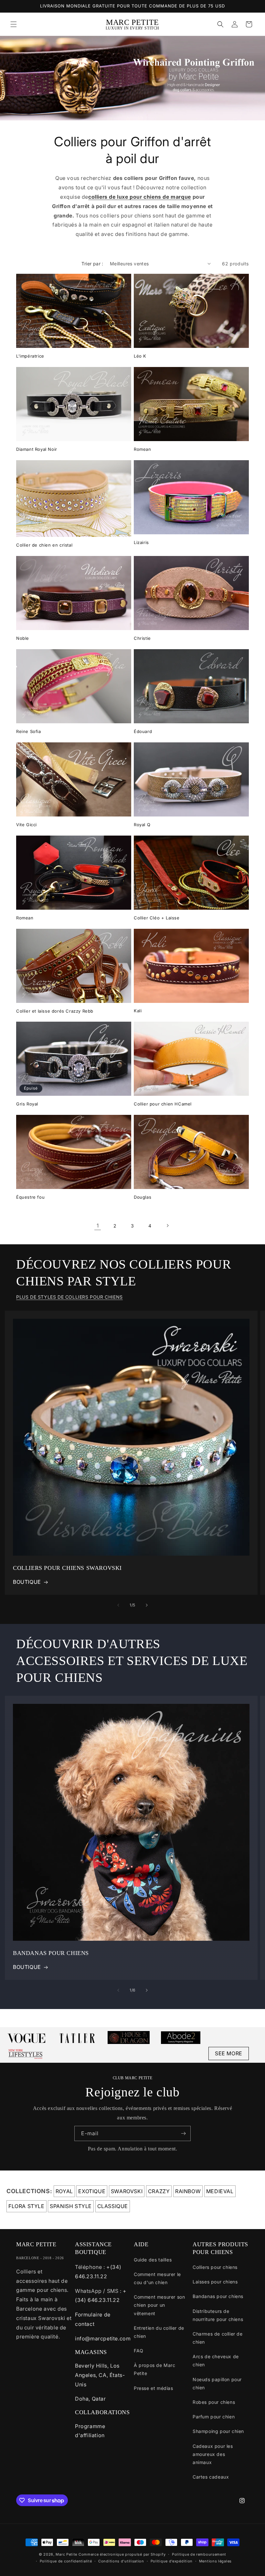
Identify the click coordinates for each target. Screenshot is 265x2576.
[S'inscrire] (183, 2133)
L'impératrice (30, 356)
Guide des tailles (153, 2260)
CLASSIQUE (113, 2206)
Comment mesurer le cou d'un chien (157, 2278)
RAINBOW (188, 2191)
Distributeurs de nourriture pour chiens (218, 2315)
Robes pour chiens (214, 2402)
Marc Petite (66, 2554)
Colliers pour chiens (215, 2267)
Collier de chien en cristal (44, 545)
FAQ (139, 2351)
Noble (23, 638)
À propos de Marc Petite (155, 2369)
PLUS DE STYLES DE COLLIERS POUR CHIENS (69, 1297)
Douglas (143, 1197)
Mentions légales (215, 2561)
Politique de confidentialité (66, 2561)
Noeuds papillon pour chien (217, 2383)
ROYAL (64, 2191)
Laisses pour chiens (215, 2282)
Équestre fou (30, 1197)
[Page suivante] (167, 1226)
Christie (142, 638)
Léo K (140, 356)
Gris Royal (27, 1104)
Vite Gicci (26, 825)
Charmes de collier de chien (218, 2338)
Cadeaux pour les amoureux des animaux (213, 2454)
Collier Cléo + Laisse (157, 918)
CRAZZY (159, 2191)
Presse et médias (154, 2388)
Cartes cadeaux (211, 2477)
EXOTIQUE (92, 2191)
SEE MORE (229, 2053)
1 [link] (98, 1226)
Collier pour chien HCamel (163, 1104)
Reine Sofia (29, 731)
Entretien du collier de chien (159, 2332)
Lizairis (141, 542)
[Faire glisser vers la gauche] (118, 1605)
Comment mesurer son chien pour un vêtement (159, 2305)
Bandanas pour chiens (218, 2296)
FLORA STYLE (26, 2206)
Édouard (143, 731)
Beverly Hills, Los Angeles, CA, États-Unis (100, 2375)
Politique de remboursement (199, 2554)
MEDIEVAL (220, 2191)
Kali (138, 1011)
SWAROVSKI (127, 2191)
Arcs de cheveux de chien (216, 2360)
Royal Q (142, 825)
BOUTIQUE (27, 1582)
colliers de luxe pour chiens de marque (140, 197)
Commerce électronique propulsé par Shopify (122, 2554)
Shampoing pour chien (218, 2431)
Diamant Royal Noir (37, 449)
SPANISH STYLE (71, 2206)
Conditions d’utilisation (121, 2561)
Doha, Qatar (90, 2399)
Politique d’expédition (172, 2561)
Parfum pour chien (214, 2417)
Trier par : (92, 264)
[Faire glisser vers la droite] (147, 1605)
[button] (14, 24)
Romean (143, 449)
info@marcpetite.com (103, 2338)
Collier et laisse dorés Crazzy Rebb (55, 1011)
